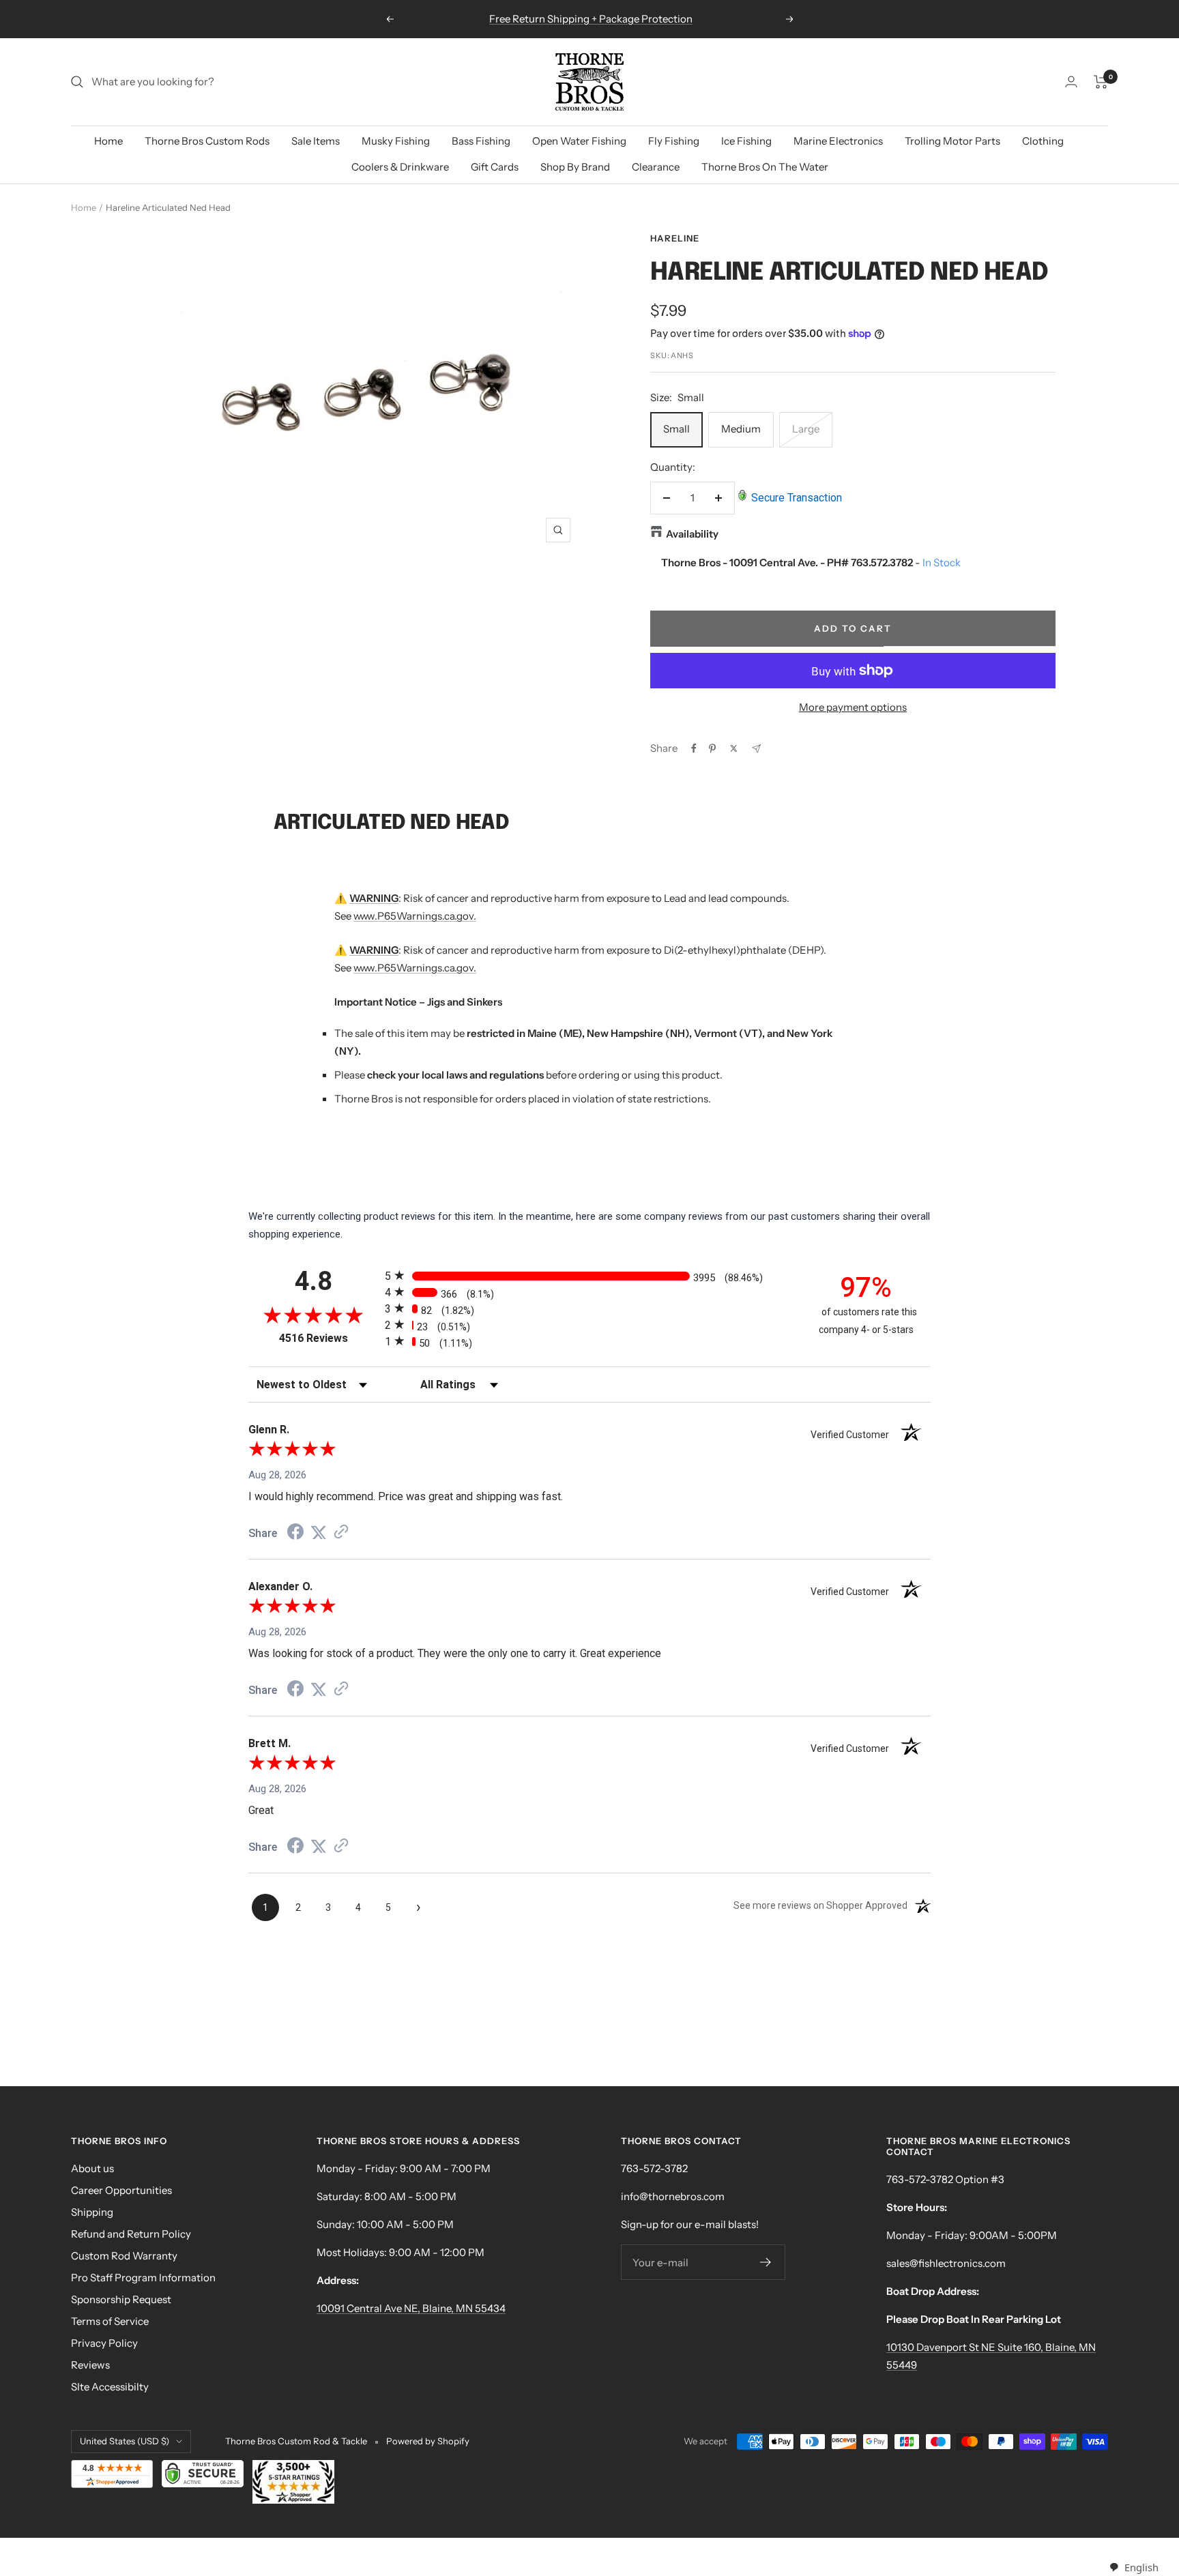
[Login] (1071, 82)
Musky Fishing (396, 141)
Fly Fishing (674, 141)
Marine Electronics (838, 141)
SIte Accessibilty (110, 2387)
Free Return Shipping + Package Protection (591, 19)
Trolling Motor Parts (952, 141)
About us (92, 2168)
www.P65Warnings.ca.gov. (415, 916)
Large (806, 429)
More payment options (853, 707)
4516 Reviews (329, 1338)
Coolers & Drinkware (400, 167)
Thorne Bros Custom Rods (207, 141)
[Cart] (1101, 82)
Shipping (92, 2212)
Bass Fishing (481, 141)
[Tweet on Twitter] (734, 748)
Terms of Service (110, 2321)
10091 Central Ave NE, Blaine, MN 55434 (411, 2308)
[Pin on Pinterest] (712, 748)
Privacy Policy (104, 2343)
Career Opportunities (121, 2190)
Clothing (1043, 141)
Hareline (675, 238)
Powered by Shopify (428, 2441)
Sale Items (316, 141)
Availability (692, 534)
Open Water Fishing (579, 141)
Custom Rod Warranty (124, 2256)
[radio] (589, 1275)
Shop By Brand (575, 167)
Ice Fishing (746, 141)
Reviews (90, 2365)
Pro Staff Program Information (143, 2278)
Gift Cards (495, 167)
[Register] (766, 2262)
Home (108, 141)
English (1141, 2567)
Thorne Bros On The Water (765, 167)
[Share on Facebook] (694, 748)
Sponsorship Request (121, 2299)
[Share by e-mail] (756, 749)
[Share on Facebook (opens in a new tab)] (295, 1534)
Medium (741, 429)
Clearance (656, 167)
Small (676, 429)
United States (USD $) (125, 2441)
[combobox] (1134, 2567)
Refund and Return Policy (131, 2234)
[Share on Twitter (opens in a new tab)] (319, 1533)
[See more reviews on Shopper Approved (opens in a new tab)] (341, 1533)
